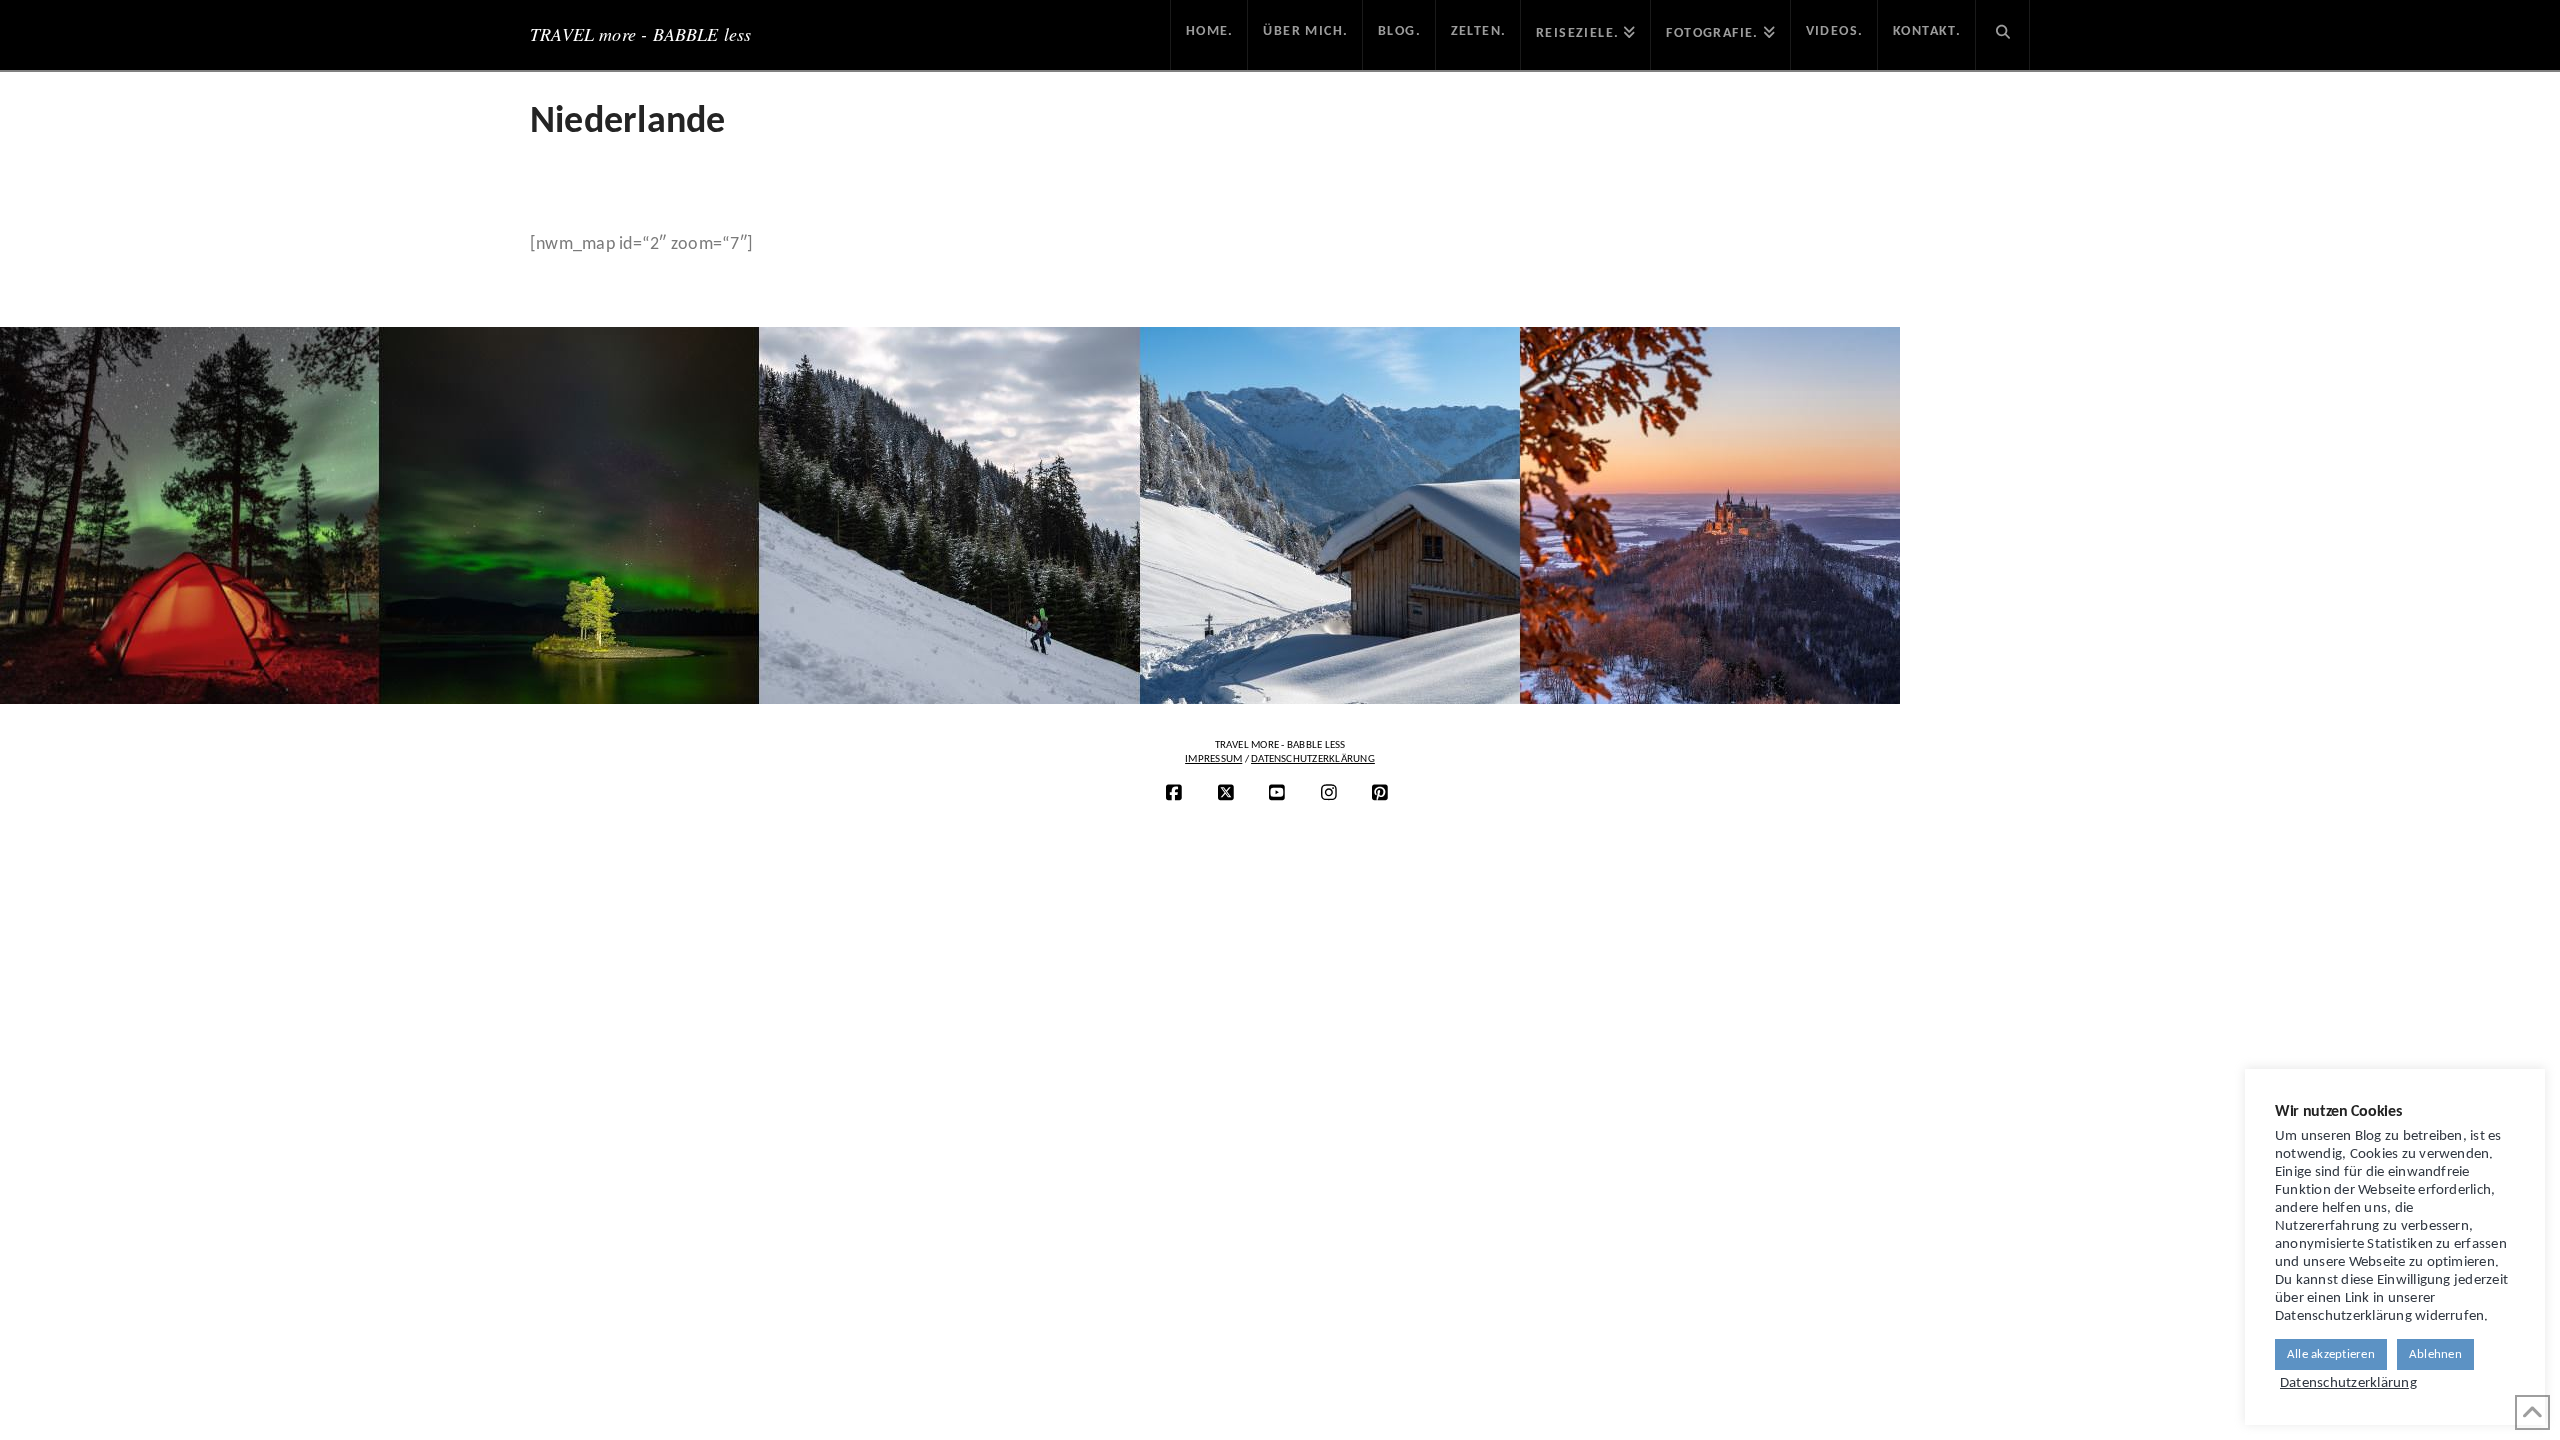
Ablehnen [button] (2435, 1354)
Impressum (1213, 759)
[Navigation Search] (2003, 35)
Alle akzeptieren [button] (2331, 1354)
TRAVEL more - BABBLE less (641, 34)
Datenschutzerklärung (1313, 759)
